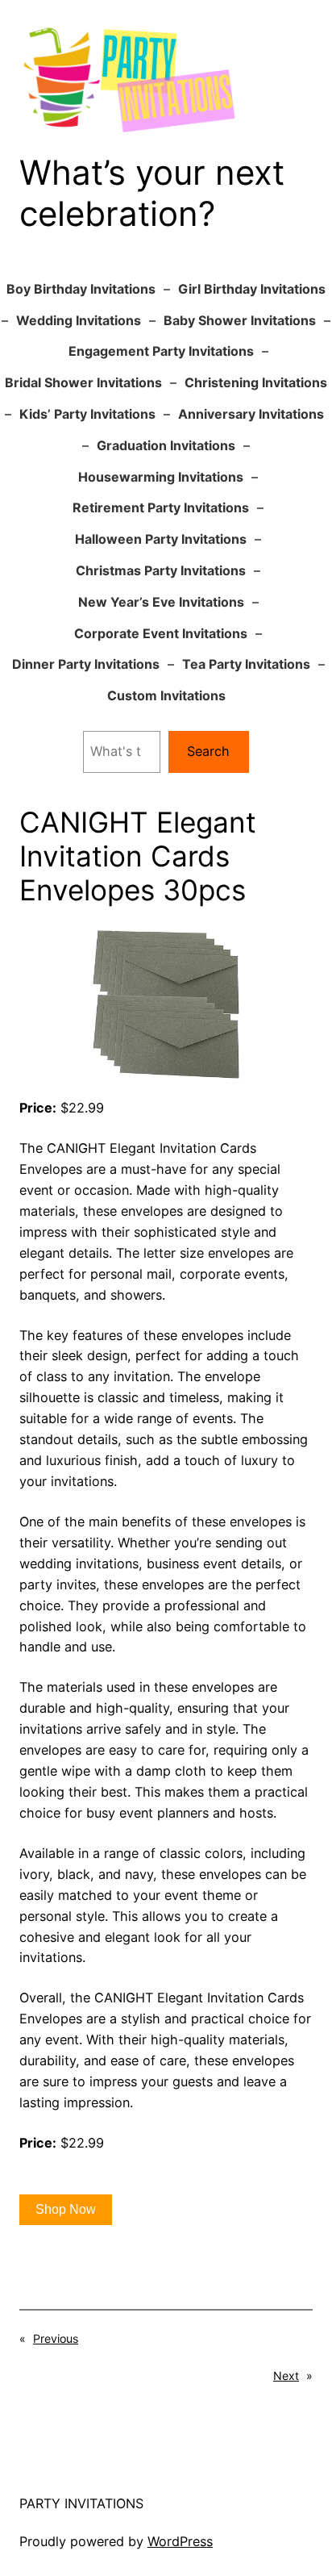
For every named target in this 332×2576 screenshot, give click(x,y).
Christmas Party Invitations (161, 570)
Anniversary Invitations (251, 414)
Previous (56, 2338)
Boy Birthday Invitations (81, 289)
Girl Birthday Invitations (252, 289)
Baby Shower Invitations (240, 320)
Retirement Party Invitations (161, 507)
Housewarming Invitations (161, 477)
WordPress (180, 2541)
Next (286, 2376)
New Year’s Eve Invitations (161, 602)
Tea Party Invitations (246, 664)
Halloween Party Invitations (161, 539)
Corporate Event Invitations (161, 633)
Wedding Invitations (79, 320)
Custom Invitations (166, 695)
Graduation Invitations (166, 445)
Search (208, 751)
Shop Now (66, 2209)
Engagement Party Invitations (161, 351)
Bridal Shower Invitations (83, 382)
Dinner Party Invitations (86, 664)
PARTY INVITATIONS (81, 2503)
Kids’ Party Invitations (87, 414)
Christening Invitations (256, 382)
